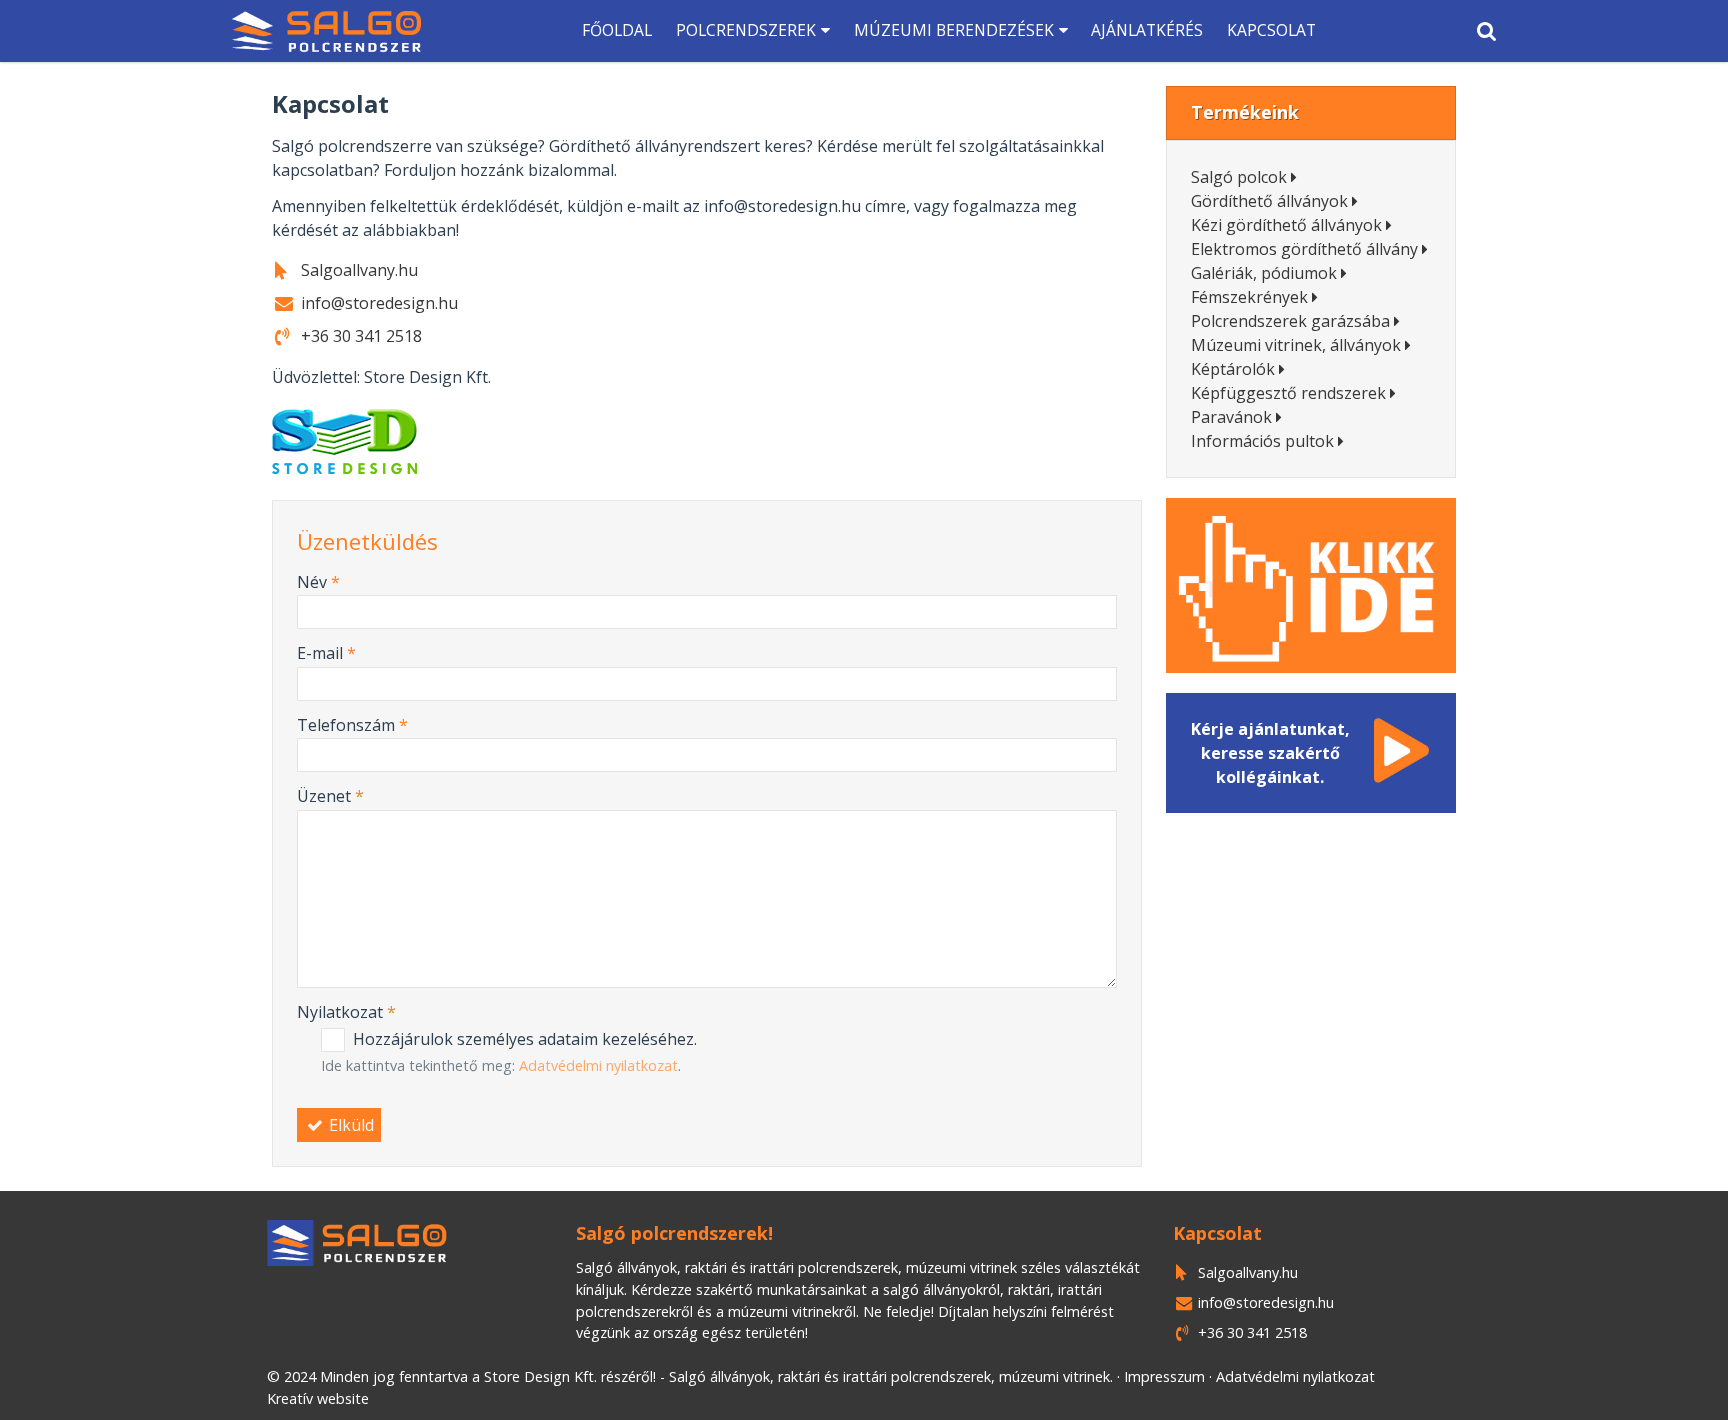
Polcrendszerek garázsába (1290, 321)
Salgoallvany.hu (1248, 1272)
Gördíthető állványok (1269, 201)
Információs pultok (1262, 441)
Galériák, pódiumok (1264, 273)
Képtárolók (1233, 369)
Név (318, 582)
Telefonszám (352, 725)
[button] (1486, 31)
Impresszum (1164, 1376)
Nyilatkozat (346, 1012)
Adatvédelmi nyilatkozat (598, 1065)
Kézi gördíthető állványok (1286, 225)
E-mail (326, 653)
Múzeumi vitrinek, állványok (1296, 345)
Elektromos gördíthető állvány (1304, 249)
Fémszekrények (1249, 297)
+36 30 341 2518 (1252, 1332)
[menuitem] (326, 31)
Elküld (349, 1125)
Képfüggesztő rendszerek (1288, 393)
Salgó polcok (1239, 177)
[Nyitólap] (326, 31)
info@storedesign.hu (1266, 1302)
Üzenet (330, 796)
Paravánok (1231, 417)
